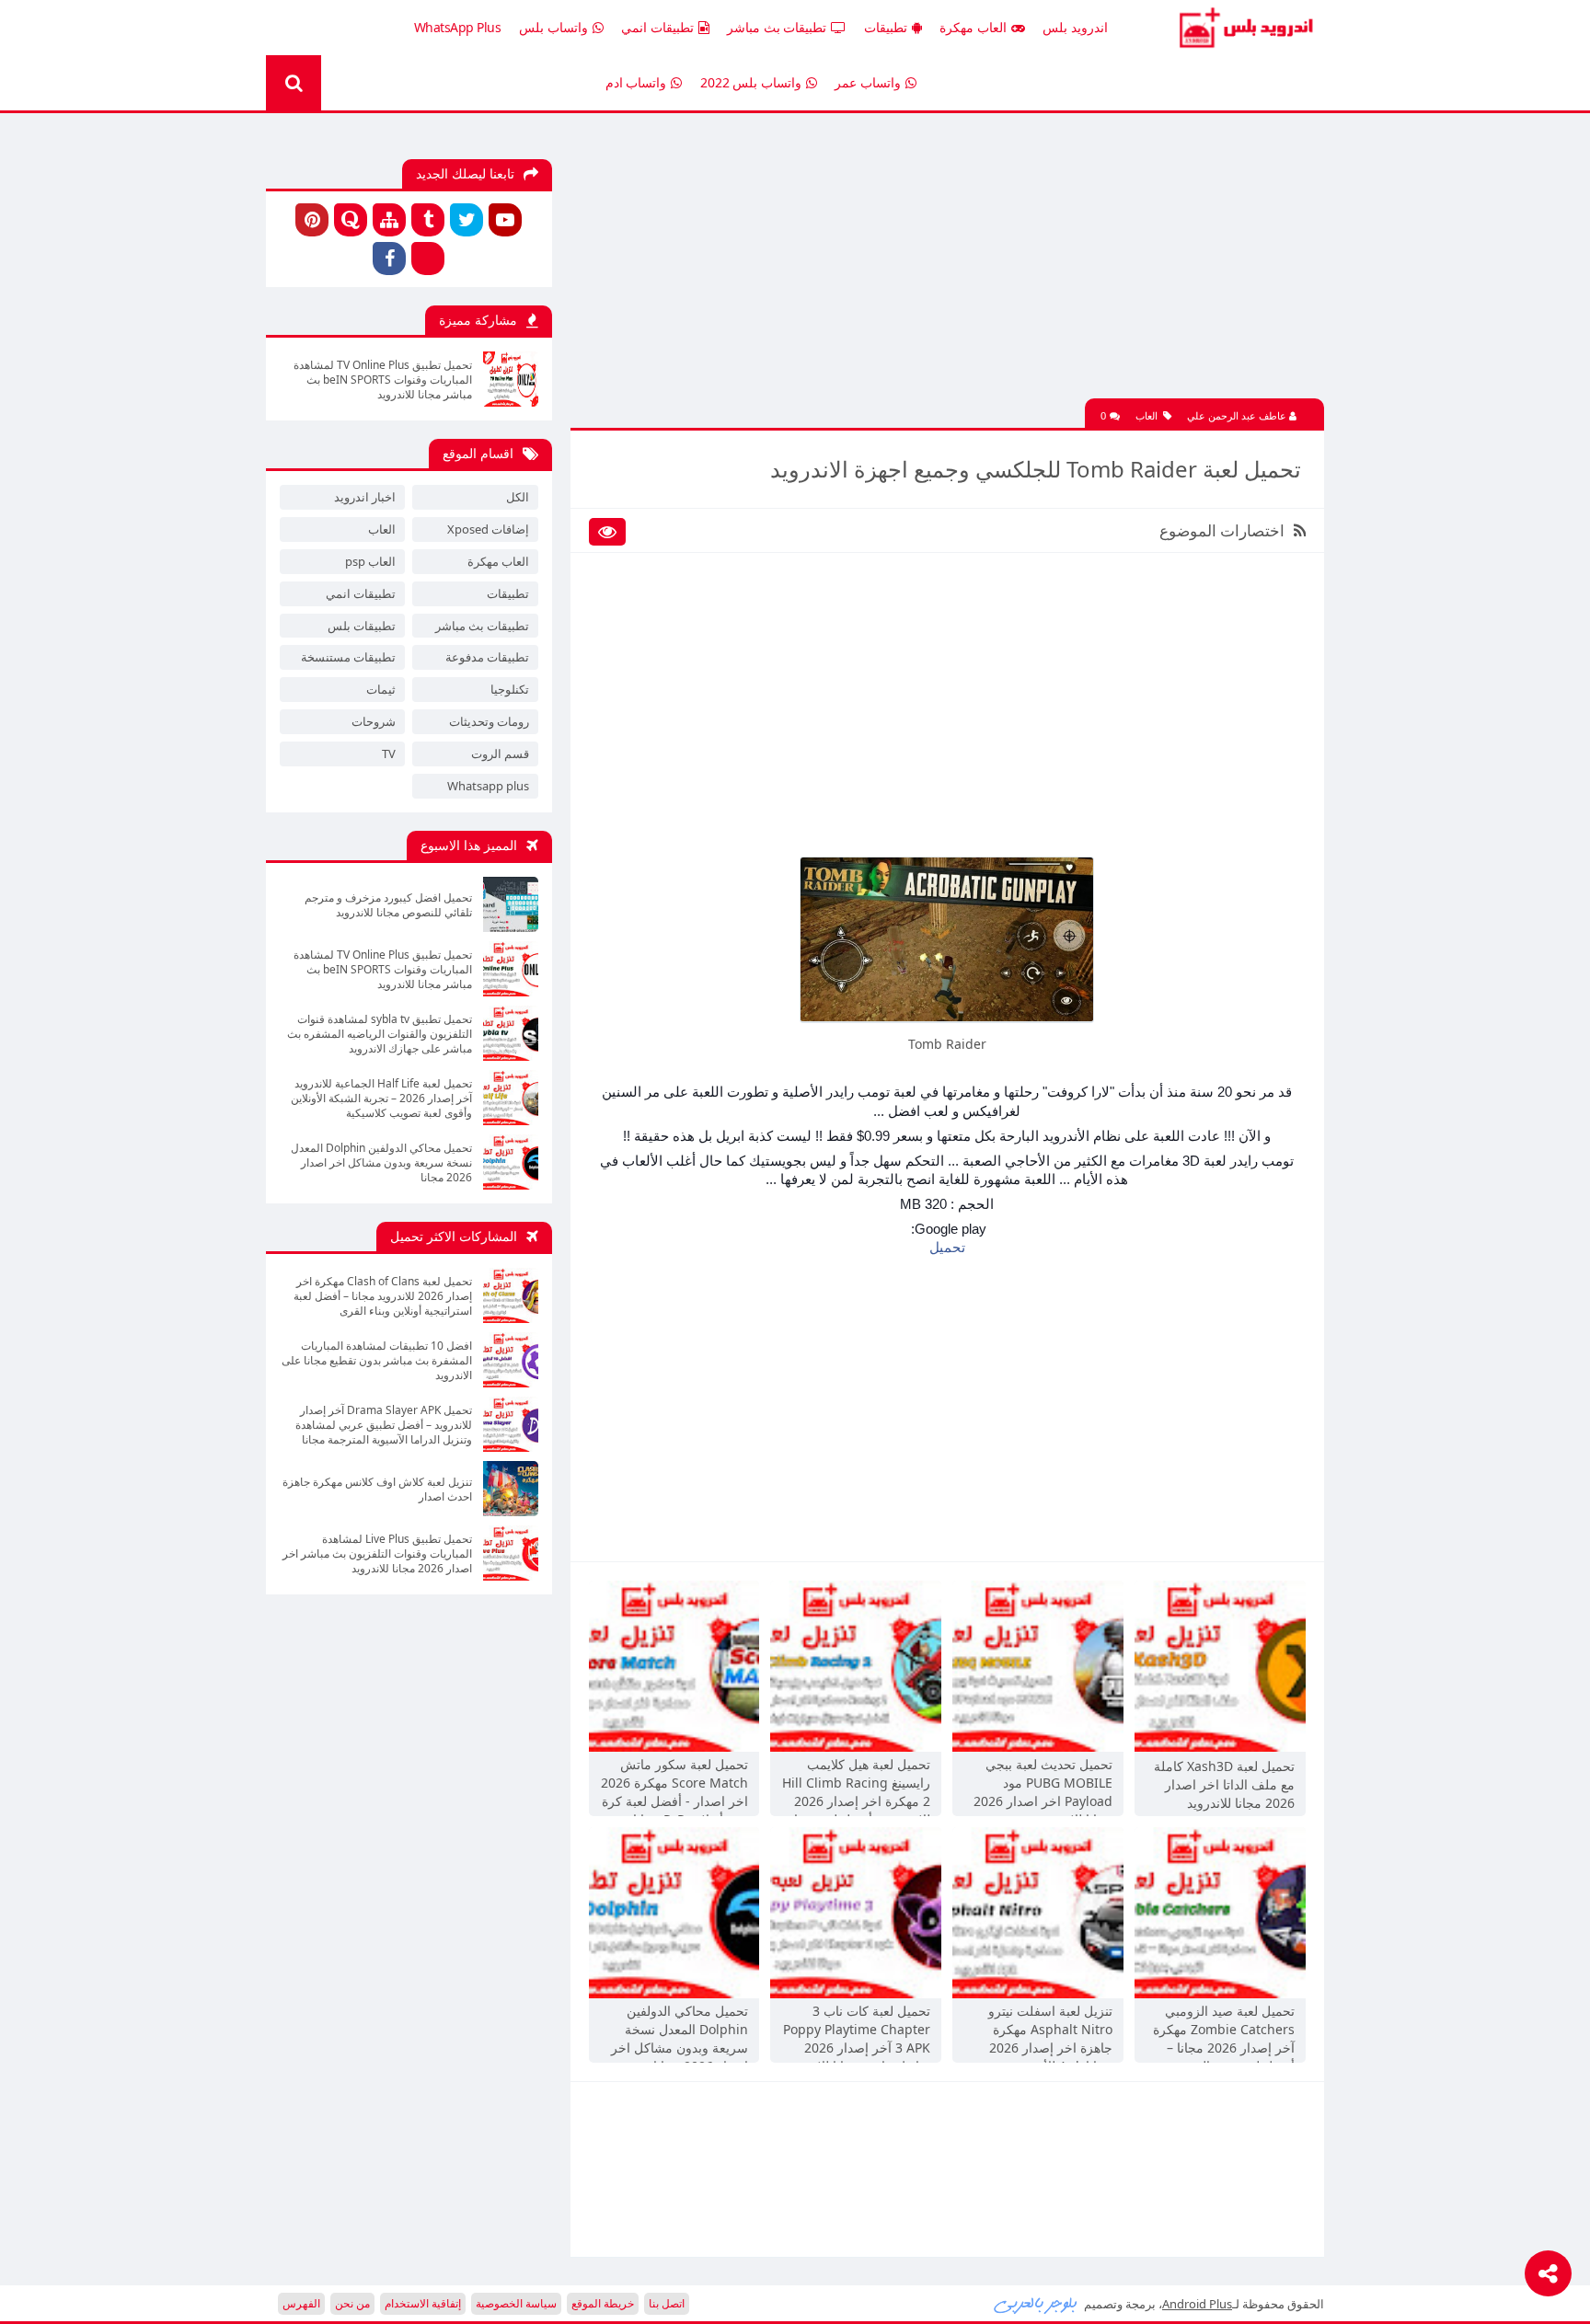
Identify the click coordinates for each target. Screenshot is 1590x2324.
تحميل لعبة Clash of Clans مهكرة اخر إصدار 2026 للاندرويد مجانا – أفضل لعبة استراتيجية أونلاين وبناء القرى (383, 1296)
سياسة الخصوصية (516, 2303)
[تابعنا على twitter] (467, 220)
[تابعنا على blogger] (428, 259)
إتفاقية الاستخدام (423, 2303)
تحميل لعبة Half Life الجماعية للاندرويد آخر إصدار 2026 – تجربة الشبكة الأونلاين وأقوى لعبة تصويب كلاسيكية (381, 1099)
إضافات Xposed (488, 529)
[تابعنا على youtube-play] (505, 220)
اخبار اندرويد (365, 497)
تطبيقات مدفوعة (487, 657)
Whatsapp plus (488, 786)
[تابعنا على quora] (351, 220)
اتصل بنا (667, 2303)
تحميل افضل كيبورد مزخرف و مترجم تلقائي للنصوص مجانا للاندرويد (388, 905)
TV (389, 754)
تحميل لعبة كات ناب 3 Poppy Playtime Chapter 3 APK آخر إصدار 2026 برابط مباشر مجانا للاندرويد (857, 2031)
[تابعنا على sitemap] (389, 220)
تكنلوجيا (510, 689)
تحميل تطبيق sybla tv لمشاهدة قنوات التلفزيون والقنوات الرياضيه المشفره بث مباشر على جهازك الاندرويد (380, 1034)
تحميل (947, 1247)
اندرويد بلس (1075, 27)
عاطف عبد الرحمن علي (1238, 415)
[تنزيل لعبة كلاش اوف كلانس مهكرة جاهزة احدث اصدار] (511, 1489)
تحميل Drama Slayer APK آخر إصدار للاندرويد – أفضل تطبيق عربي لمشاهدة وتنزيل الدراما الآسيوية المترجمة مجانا (384, 1425)
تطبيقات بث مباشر (777, 27)
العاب (1146, 415)
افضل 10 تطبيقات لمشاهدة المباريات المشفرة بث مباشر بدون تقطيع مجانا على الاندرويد (377, 1361)
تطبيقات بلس (362, 626)
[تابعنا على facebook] (389, 259)
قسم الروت (500, 754)
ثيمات (381, 689)
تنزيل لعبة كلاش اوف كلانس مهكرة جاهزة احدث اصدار (377, 1490)
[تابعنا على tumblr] (428, 220)
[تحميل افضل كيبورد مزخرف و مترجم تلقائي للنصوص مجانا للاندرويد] (511, 904)
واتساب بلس (553, 27)
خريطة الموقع (603, 2303)
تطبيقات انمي (657, 27)
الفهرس (301, 2303)
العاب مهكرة (973, 27)
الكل (518, 497)
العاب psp (370, 561)
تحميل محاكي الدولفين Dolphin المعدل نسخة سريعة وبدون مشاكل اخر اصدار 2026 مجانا (680, 2031)
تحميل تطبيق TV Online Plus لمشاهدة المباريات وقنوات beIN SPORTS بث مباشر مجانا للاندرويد (383, 380)
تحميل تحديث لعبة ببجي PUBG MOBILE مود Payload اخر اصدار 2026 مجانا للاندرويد (1043, 1785)
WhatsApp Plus (458, 27)
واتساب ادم (636, 82)
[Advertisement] (947, 270)
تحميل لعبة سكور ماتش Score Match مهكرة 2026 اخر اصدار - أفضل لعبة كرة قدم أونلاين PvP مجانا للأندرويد (674, 1785)
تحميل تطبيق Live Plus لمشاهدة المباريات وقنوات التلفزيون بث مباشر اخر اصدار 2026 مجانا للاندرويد (377, 1554)
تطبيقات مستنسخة (348, 657)
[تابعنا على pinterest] (312, 220)
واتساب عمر (868, 82)
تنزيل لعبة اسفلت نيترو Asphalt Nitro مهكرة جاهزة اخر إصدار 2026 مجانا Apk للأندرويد (1050, 2031)
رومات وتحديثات (489, 721)
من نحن (352, 2303)
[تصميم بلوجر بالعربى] (1036, 2304)
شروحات (374, 721)
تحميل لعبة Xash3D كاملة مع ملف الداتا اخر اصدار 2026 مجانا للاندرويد (1224, 1784)
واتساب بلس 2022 (751, 82)
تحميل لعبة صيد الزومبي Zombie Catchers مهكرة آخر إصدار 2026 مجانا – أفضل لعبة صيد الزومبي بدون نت (1224, 2031)
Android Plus (1244, 28)
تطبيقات (886, 27)
